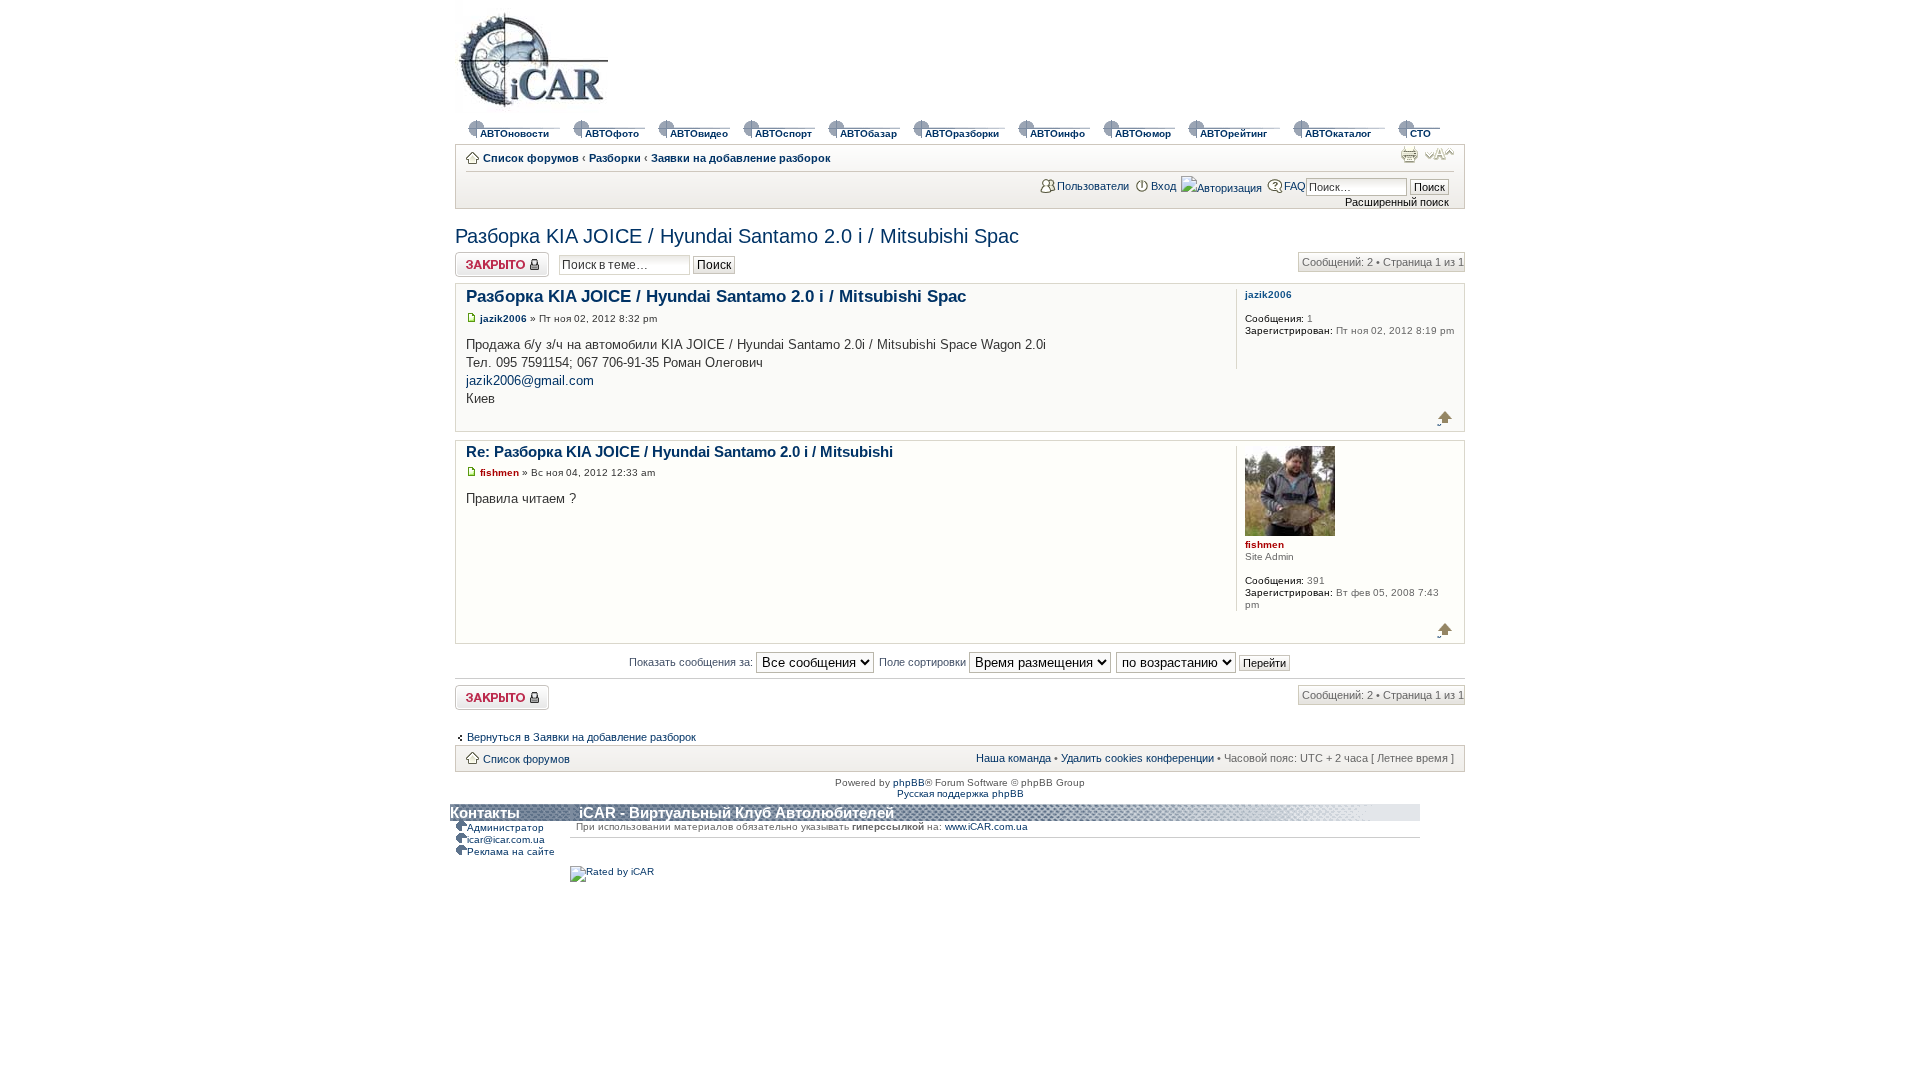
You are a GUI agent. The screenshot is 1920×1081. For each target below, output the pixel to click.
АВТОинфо (1057, 133)
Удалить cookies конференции (1137, 758)
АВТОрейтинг (1233, 133)
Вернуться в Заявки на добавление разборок (581, 737)
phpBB (909, 782)
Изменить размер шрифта (1439, 154)
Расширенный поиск (1397, 202)
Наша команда (1013, 758)
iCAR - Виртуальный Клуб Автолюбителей (736, 812)
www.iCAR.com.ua (986, 826)
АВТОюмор (1143, 133)
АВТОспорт (783, 133)
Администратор (505, 827)
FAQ (1295, 186)
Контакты (485, 812)
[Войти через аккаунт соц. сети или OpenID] (1221, 185)
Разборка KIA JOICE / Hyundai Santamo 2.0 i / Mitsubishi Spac (737, 236)
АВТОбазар (868, 133)
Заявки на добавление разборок (741, 158)
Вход (1163, 186)
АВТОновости (514, 133)
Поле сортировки (924, 662)
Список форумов (531, 158)
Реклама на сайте (511, 851)
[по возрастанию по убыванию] (1204, 662)
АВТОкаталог (1338, 133)
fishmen (499, 472)
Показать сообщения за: (692, 662)
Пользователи (1093, 186)
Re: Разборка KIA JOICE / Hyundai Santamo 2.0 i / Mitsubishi (679, 451)
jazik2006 (503, 318)
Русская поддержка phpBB (960, 793)
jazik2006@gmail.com (530, 380)
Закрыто (476, 258)
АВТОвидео (699, 133)
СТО (1420, 133)
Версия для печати (1409, 154)
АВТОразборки (962, 133)
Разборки (615, 158)
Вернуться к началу (1445, 417)
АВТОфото (612, 133)
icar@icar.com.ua (506, 839)
